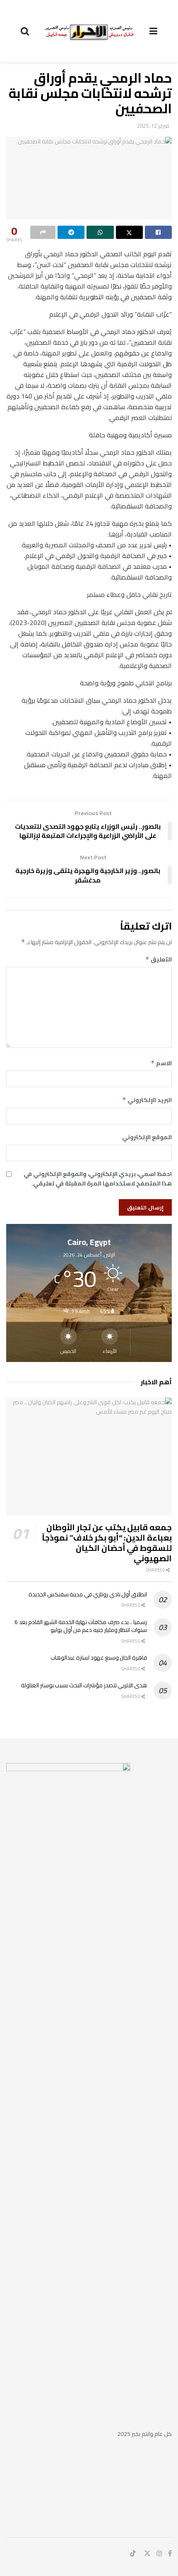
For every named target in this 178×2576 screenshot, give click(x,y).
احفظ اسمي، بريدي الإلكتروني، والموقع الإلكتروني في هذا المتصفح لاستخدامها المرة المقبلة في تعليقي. (98, 1179)
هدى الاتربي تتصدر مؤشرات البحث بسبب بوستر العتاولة (84, 1685)
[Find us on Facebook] (170, 2553)
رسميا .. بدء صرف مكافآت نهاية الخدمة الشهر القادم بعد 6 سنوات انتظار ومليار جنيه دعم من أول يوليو (81, 1626)
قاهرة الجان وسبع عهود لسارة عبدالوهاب (99, 1658)
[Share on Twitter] (129, 232)
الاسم (161, 1063)
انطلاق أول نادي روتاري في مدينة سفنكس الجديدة (88, 1594)
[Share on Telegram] (71, 232)
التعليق (159, 959)
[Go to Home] (89, 31)
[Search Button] (25, 31)
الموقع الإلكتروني (147, 1137)
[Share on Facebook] (158, 232)
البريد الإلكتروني (147, 1100)
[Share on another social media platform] (43, 232)
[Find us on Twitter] (147, 2553)
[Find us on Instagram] (159, 2553)
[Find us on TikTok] (133, 2554)
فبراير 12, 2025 (153, 126)
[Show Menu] (153, 31)
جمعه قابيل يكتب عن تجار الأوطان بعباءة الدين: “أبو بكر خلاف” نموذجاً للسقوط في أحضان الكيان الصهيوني (107, 1543)
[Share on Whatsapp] (100, 232)
